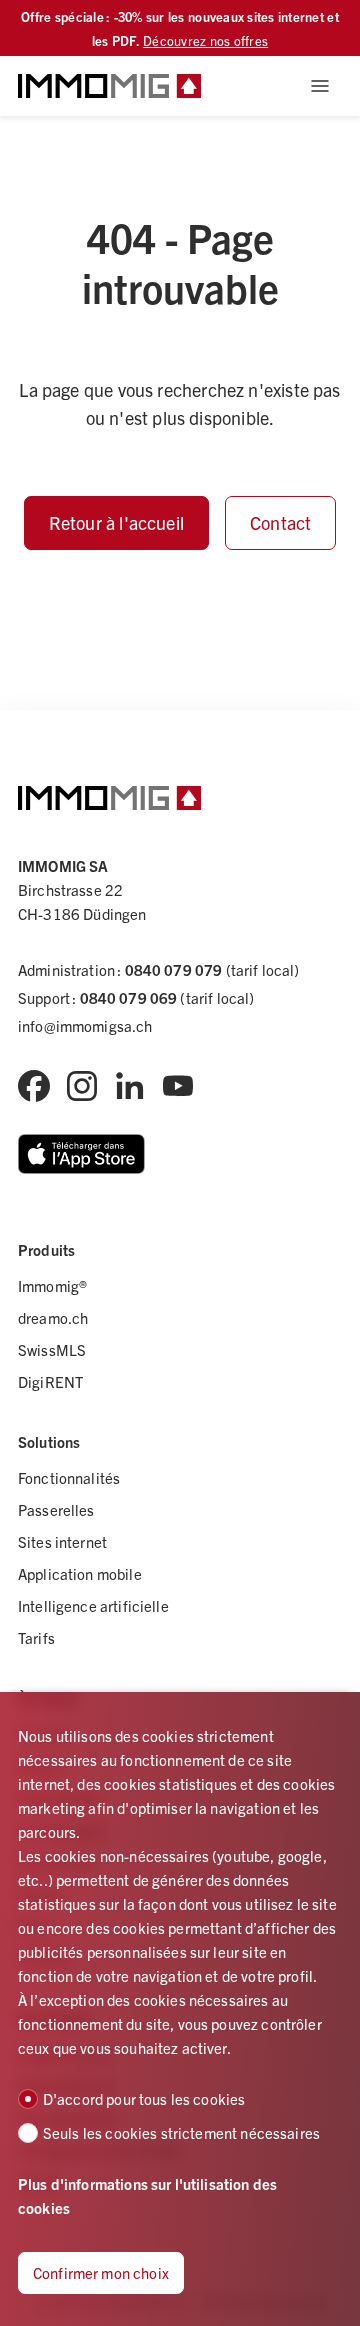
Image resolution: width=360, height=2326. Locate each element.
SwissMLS (52, 1349)
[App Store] (81, 1154)
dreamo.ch (53, 1317)
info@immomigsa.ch (85, 1025)
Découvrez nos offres (205, 40)
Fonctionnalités (69, 1477)
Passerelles (56, 1509)
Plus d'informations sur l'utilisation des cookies (147, 2195)
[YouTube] (178, 1086)
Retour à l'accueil (116, 522)
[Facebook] (34, 1086)
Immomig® (52, 1285)
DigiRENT (50, 1381)
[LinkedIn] (130, 1086)
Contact (280, 522)
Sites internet (62, 1541)
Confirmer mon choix (101, 2272)
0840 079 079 (174, 969)
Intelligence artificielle (93, 1605)
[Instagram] (82, 1086)
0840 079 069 (129, 997)
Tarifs (36, 1637)
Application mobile (80, 1573)
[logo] (109, 86)
